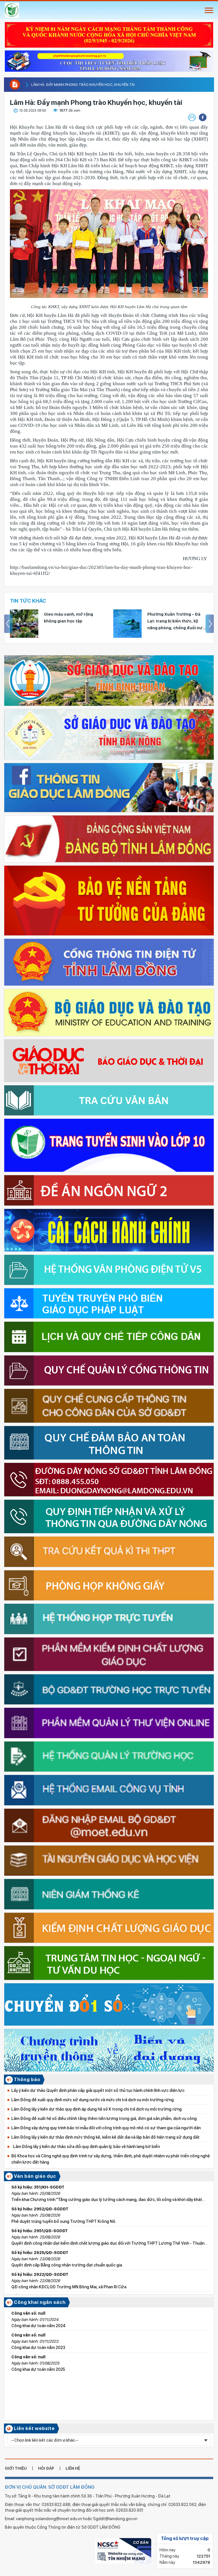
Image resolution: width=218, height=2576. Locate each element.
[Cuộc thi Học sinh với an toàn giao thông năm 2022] (109, 59)
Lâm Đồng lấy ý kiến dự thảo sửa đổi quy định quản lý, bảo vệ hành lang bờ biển (86, 2147)
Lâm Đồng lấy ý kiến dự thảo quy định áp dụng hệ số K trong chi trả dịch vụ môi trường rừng (97, 2109)
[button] (203, 117)
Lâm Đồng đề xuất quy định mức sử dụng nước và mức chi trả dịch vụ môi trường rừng (93, 2100)
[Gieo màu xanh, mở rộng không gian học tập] (24, 624)
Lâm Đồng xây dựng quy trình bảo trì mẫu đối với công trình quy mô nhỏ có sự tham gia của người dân (106, 2128)
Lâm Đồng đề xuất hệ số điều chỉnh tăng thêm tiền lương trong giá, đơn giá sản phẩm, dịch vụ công (104, 2119)
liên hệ (73, 2468)
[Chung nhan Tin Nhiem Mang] (123, 2550)
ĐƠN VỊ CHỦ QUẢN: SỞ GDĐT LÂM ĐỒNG (50, 2487)
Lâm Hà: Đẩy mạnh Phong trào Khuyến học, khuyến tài (83, 85)
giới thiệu (16, 2468)
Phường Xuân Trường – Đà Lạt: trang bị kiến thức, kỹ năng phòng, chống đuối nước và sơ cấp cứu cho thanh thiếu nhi (178, 622)
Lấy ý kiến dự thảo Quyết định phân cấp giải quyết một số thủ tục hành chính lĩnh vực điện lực (98, 2090)
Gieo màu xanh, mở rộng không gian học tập (69, 618)
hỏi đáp (46, 2468)
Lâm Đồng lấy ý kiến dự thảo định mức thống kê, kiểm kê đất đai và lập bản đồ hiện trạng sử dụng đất (105, 2137)
